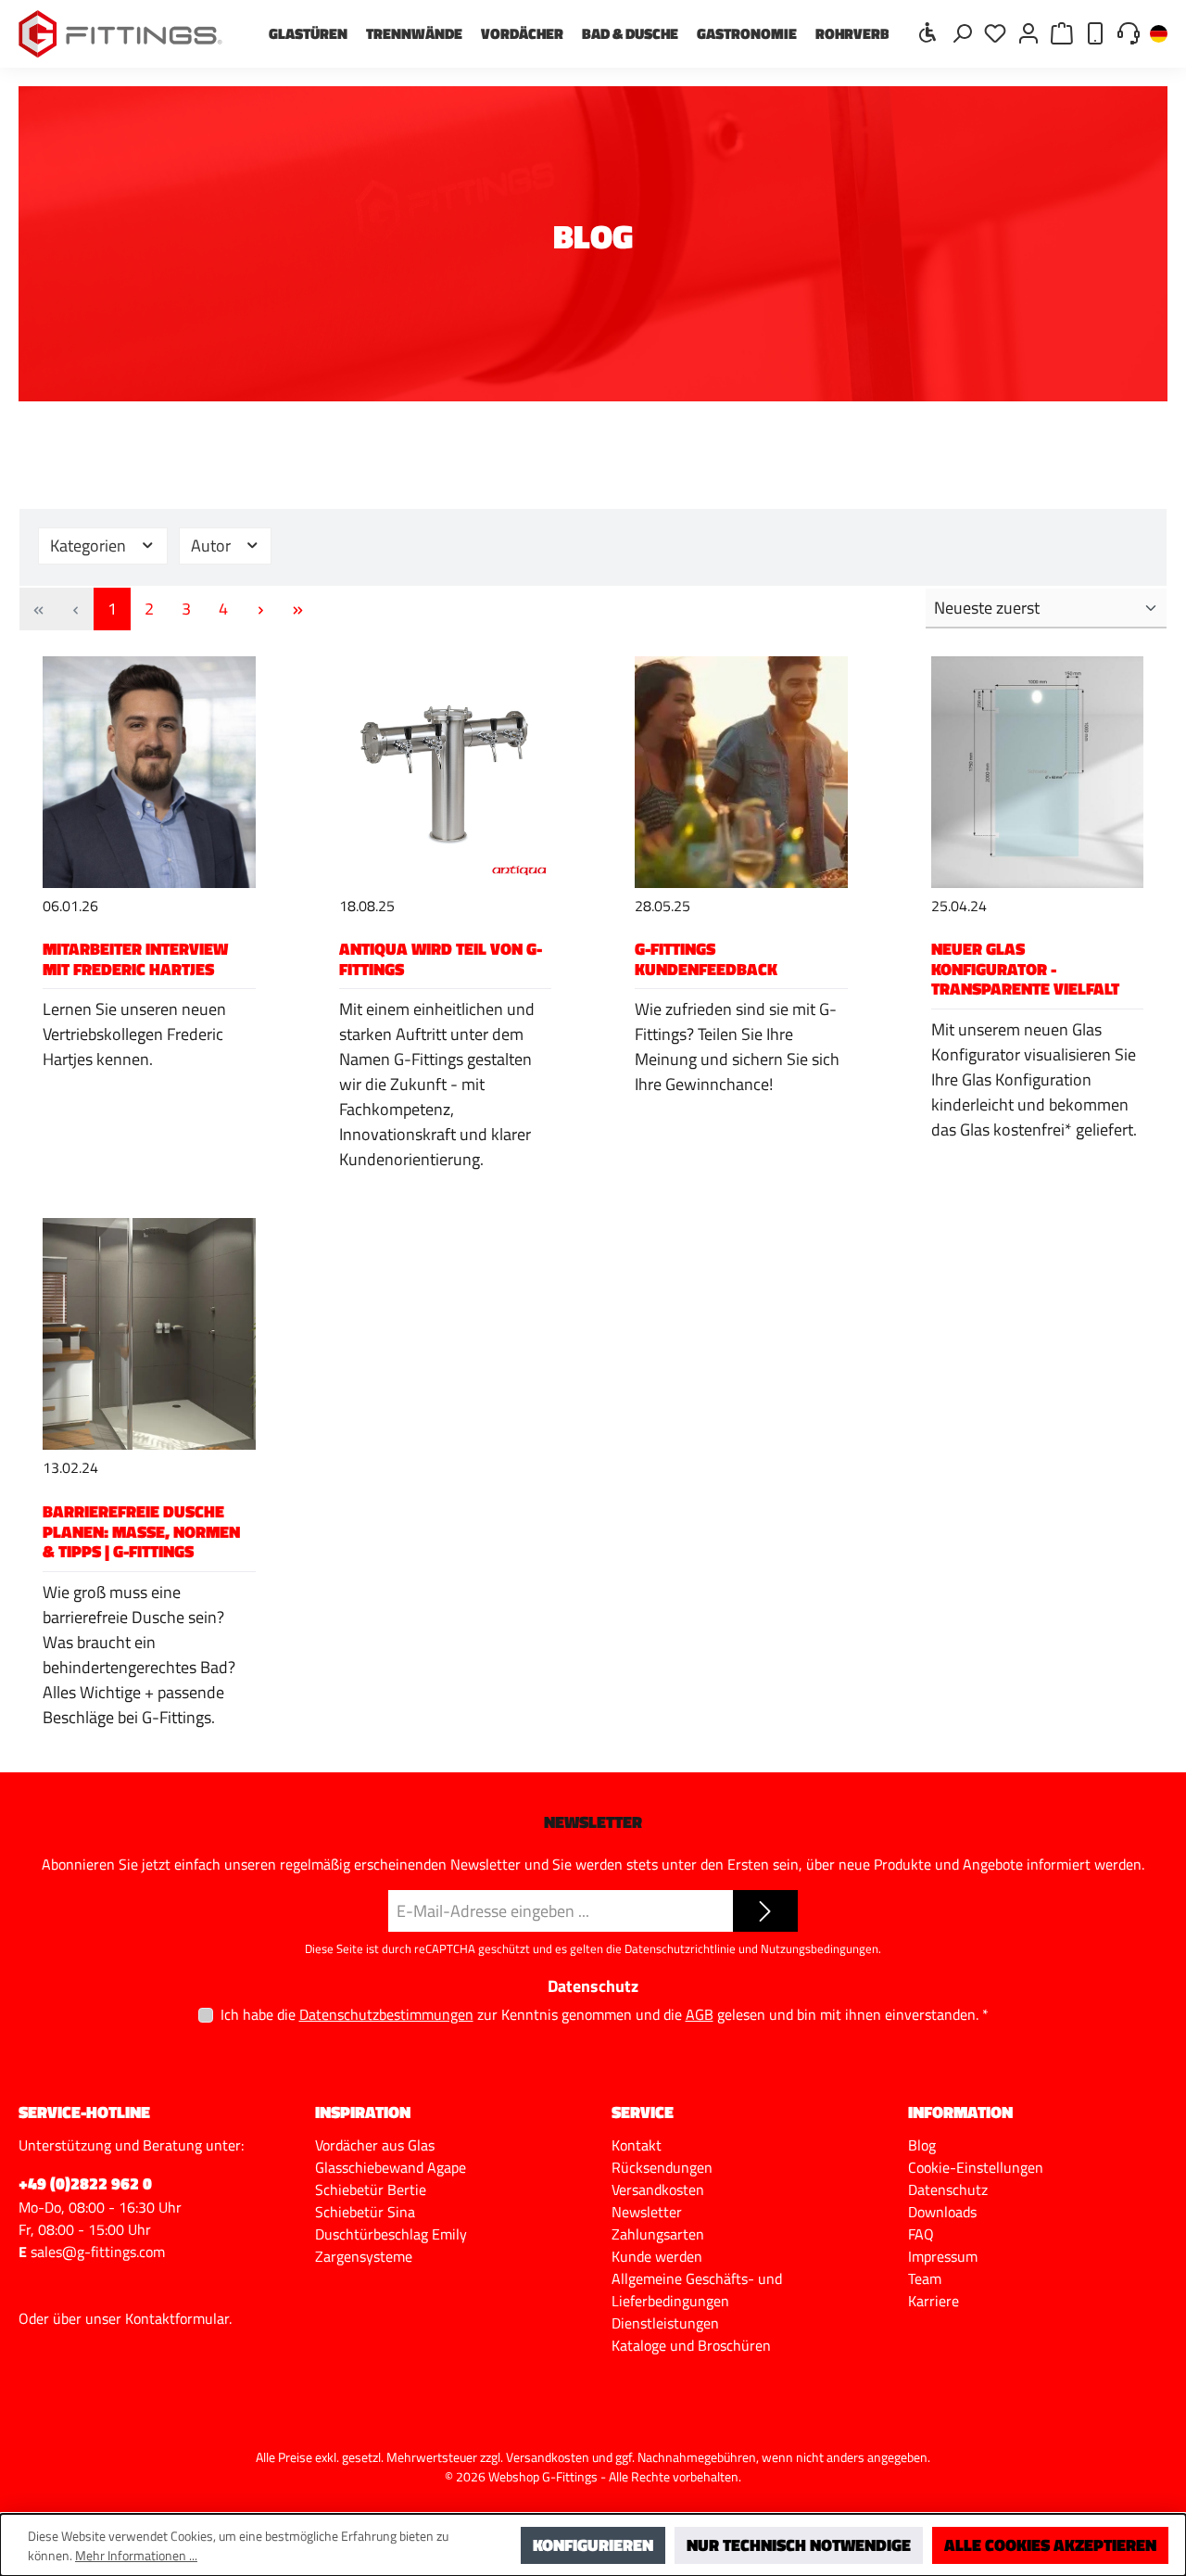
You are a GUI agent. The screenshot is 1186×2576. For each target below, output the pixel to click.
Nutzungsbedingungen (820, 1948)
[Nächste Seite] (260, 609)
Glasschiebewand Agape (391, 2167)
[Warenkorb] (1062, 32)
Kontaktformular (177, 2318)
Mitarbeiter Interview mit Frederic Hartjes (135, 959)
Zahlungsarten (658, 2234)
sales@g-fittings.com (98, 2252)
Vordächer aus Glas (375, 2145)
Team (925, 2278)
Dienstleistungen (665, 2323)
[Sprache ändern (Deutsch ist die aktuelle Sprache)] (1159, 35)
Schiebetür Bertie (371, 2189)
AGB (700, 2015)
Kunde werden (657, 2256)
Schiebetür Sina (365, 2212)
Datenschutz (948, 2189)
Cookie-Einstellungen (976, 2167)
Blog (922, 2145)
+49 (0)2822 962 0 (85, 2183)
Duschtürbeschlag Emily (391, 2234)
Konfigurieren (593, 2545)
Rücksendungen (662, 2167)
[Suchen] (962, 32)
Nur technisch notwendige (799, 2545)
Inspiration (363, 2112)
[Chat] (1129, 32)
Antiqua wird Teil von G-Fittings (441, 959)
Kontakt (637, 2145)
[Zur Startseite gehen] (120, 34)
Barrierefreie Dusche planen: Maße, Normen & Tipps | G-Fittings (141, 1531)
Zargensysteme (364, 2256)
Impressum (943, 2256)
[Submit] (765, 1911)
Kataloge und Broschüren (691, 2345)
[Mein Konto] (1028, 32)
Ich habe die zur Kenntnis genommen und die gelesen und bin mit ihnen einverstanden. (605, 2014)
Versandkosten (658, 2189)
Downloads (942, 2212)
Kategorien (90, 546)
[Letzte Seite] (297, 609)
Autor (213, 546)
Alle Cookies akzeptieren (1050, 2545)
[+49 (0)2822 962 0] (1095, 32)
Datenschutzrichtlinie (680, 1948)
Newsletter (647, 2212)
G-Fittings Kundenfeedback (706, 959)
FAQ (921, 2234)
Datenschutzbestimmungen (386, 2015)
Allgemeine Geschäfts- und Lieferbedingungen (697, 2290)
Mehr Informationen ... (136, 2555)
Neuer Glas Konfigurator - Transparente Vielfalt (1025, 969)
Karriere (934, 2301)
